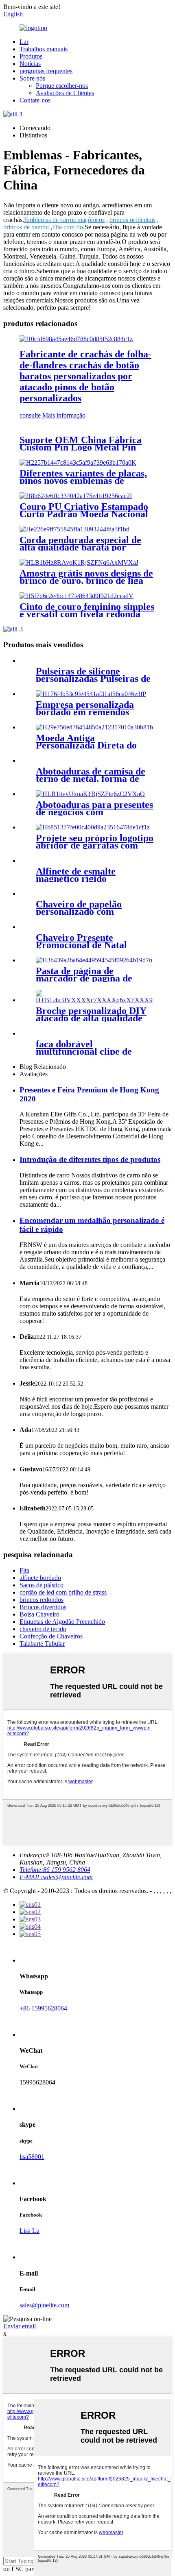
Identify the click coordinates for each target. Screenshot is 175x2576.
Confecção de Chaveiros (51, 1636)
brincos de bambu (26, 227)
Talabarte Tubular (42, 1644)
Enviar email (20, 2326)
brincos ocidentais (132, 220)
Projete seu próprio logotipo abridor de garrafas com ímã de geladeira (95, 845)
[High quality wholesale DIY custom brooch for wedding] (96, 1000)
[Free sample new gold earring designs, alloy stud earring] (79, 562)
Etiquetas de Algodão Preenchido (62, 1622)
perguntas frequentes (46, 71)
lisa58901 (32, 2157)
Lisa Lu (30, 2231)
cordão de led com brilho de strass (63, 1592)
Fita (24, 1570)
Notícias (30, 64)
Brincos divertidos (43, 1607)
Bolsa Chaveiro (39, 1614)
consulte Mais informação (52, 415)
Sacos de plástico (42, 1585)
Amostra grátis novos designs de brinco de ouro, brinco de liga (86, 577)
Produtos (31, 56)
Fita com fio (68, 227)
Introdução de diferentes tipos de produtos (90, 1159)
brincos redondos (42, 1600)
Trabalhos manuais (44, 49)
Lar (24, 42)
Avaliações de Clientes (65, 93)
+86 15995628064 (43, 2008)
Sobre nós (32, 78)
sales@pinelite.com (44, 2305)
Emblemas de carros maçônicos (64, 220)
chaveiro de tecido (43, 1629)
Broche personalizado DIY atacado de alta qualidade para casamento (91, 1018)
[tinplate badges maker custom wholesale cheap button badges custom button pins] (76, 339)
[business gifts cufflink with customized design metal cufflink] (90, 794)
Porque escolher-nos (62, 86)
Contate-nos (35, 100)
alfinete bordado (40, 1578)
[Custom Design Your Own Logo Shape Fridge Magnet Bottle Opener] (93, 827)
